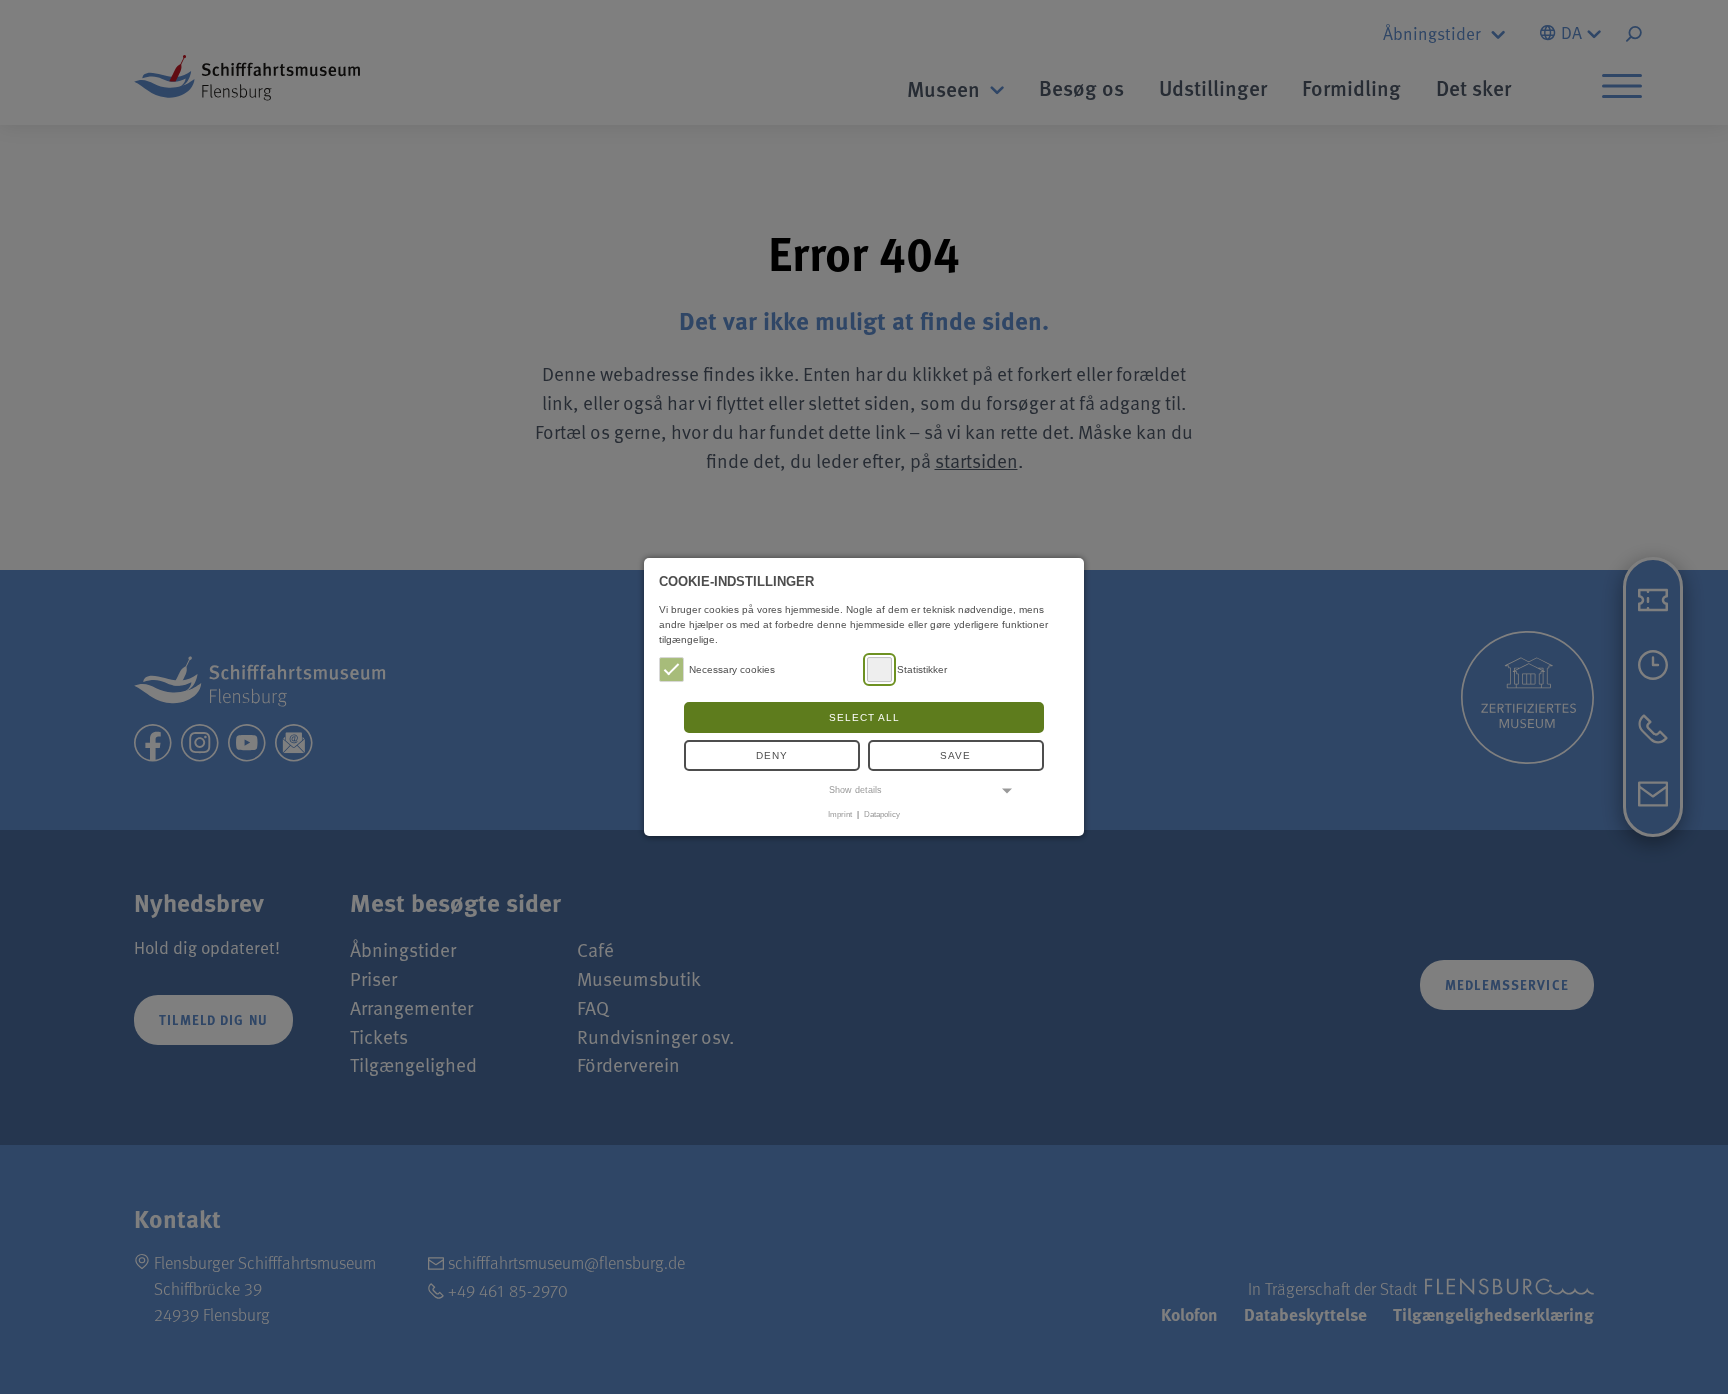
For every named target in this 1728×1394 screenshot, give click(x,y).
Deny (772, 755)
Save (955, 755)
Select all (864, 717)
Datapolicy (882, 814)
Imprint (840, 814)
